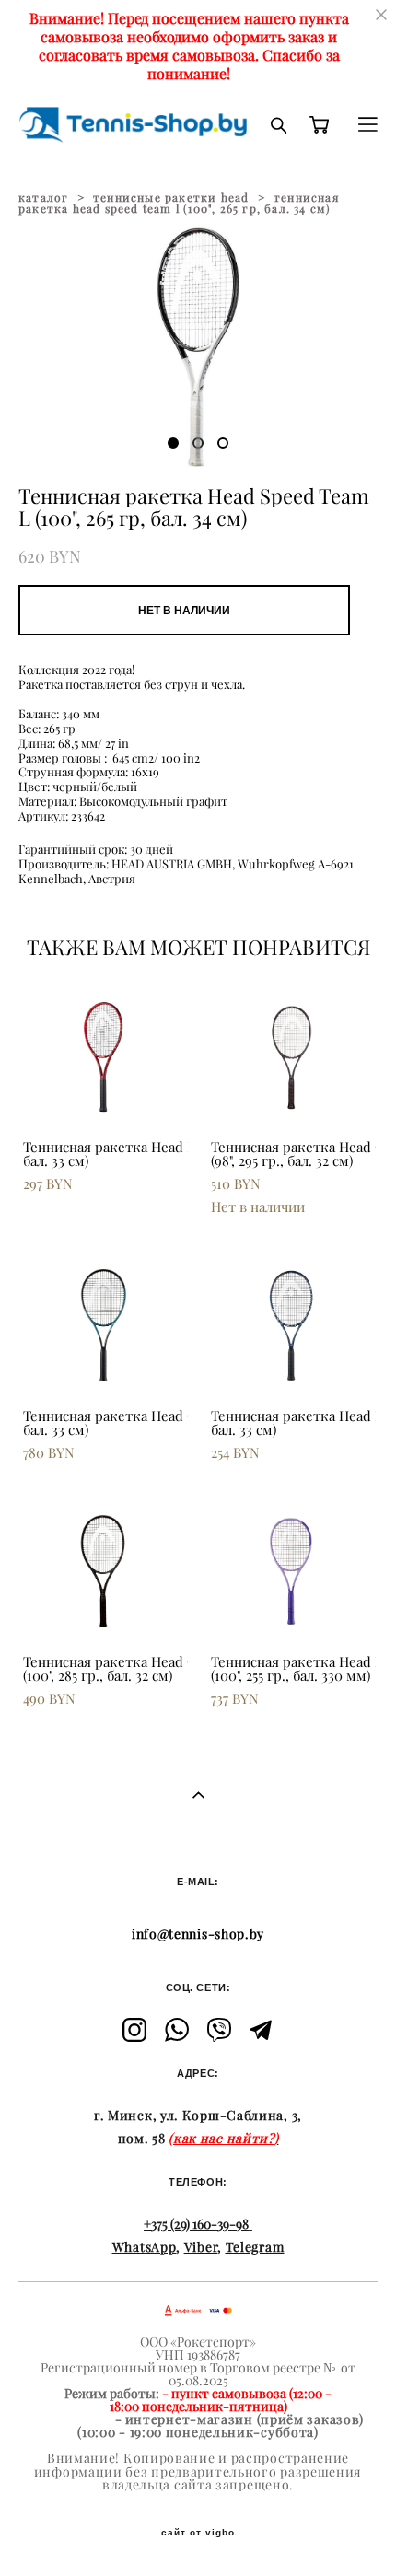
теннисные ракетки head (171, 198)
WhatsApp (145, 2247)
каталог (43, 198)
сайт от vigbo (198, 2533)
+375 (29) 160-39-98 (196, 2224)
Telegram (255, 2247)
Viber (201, 2247)
